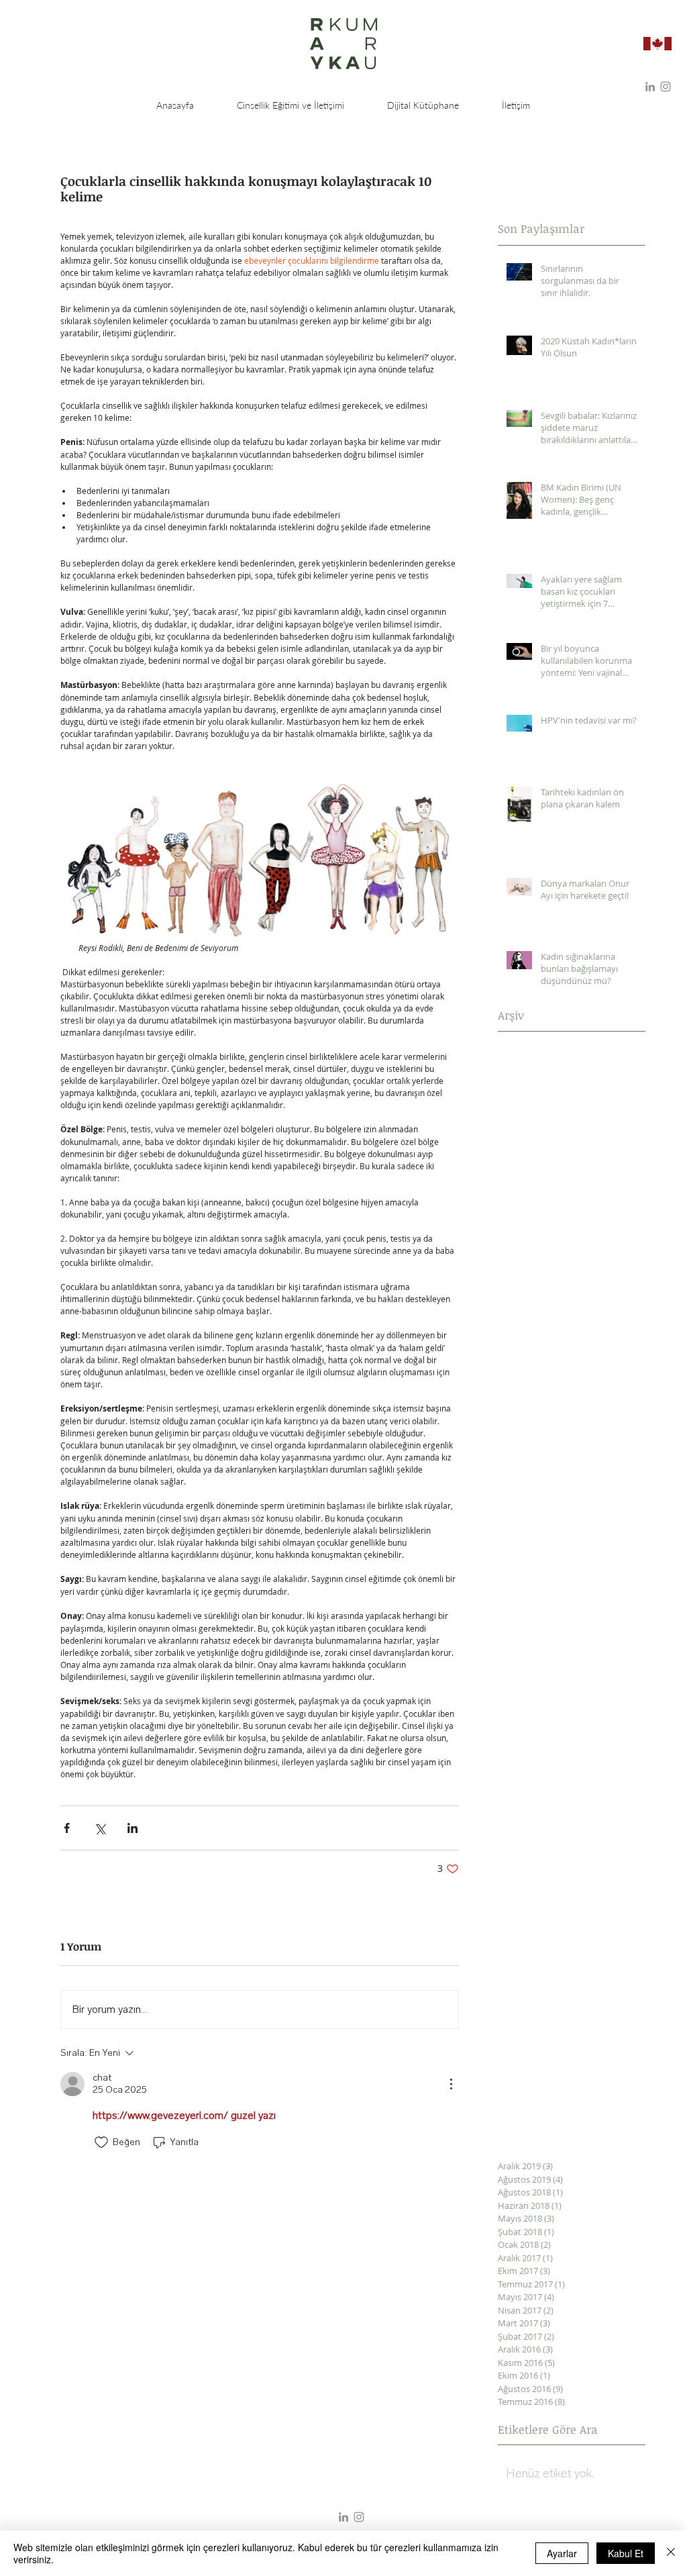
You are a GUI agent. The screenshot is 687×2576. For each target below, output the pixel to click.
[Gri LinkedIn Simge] (650, 87)
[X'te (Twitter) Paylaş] (100, 1828)
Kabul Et (626, 2553)
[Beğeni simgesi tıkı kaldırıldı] (101, 2142)
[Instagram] (666, 87)
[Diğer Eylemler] (451, 2084)
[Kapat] (671, 2553)
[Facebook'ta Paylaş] (67, 1828)
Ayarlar (562, 2553)
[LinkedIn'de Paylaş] (133, 1828)
